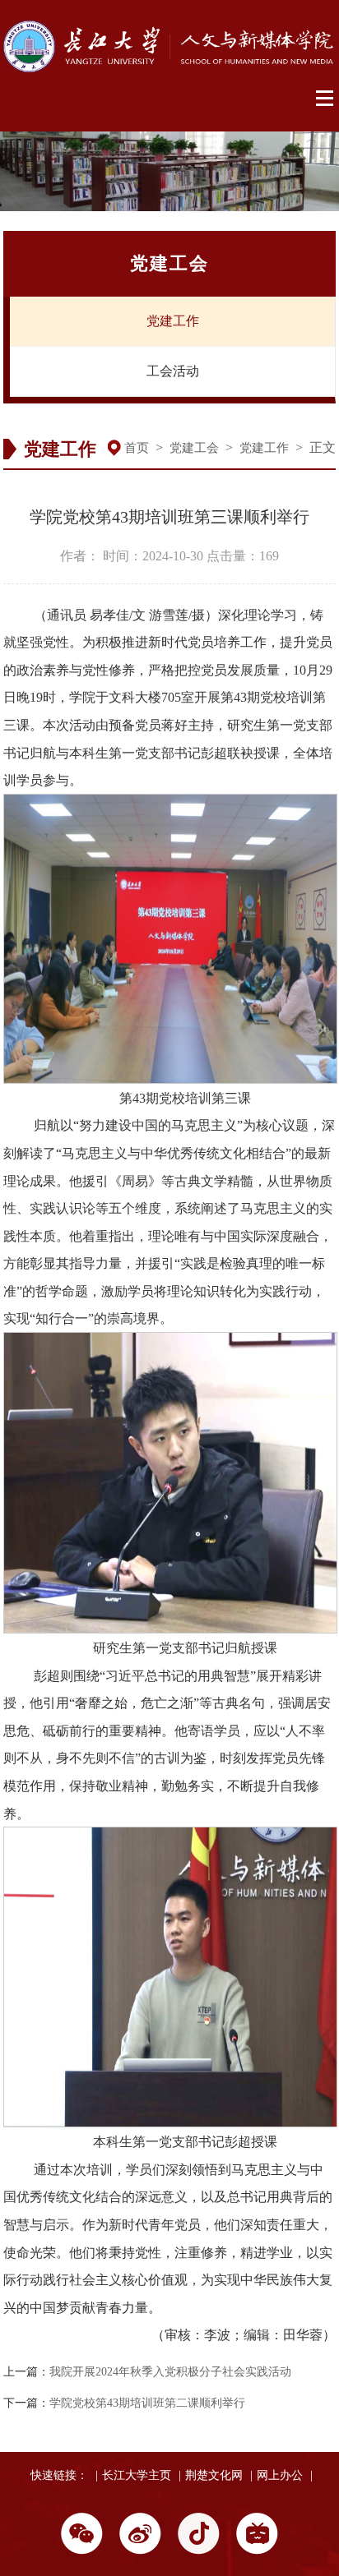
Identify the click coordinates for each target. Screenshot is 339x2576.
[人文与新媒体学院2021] (169, 68)
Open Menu (325, 99)
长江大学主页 (137, 2475)
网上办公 (280, 2475)
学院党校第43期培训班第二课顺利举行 (147, 2403)
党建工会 (194, 448)
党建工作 (173, 321)
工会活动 (173, 371)
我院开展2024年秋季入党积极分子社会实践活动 (170, 2372)
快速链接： (59, 2475)
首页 (137, 448)
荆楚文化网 (214, 2475)
